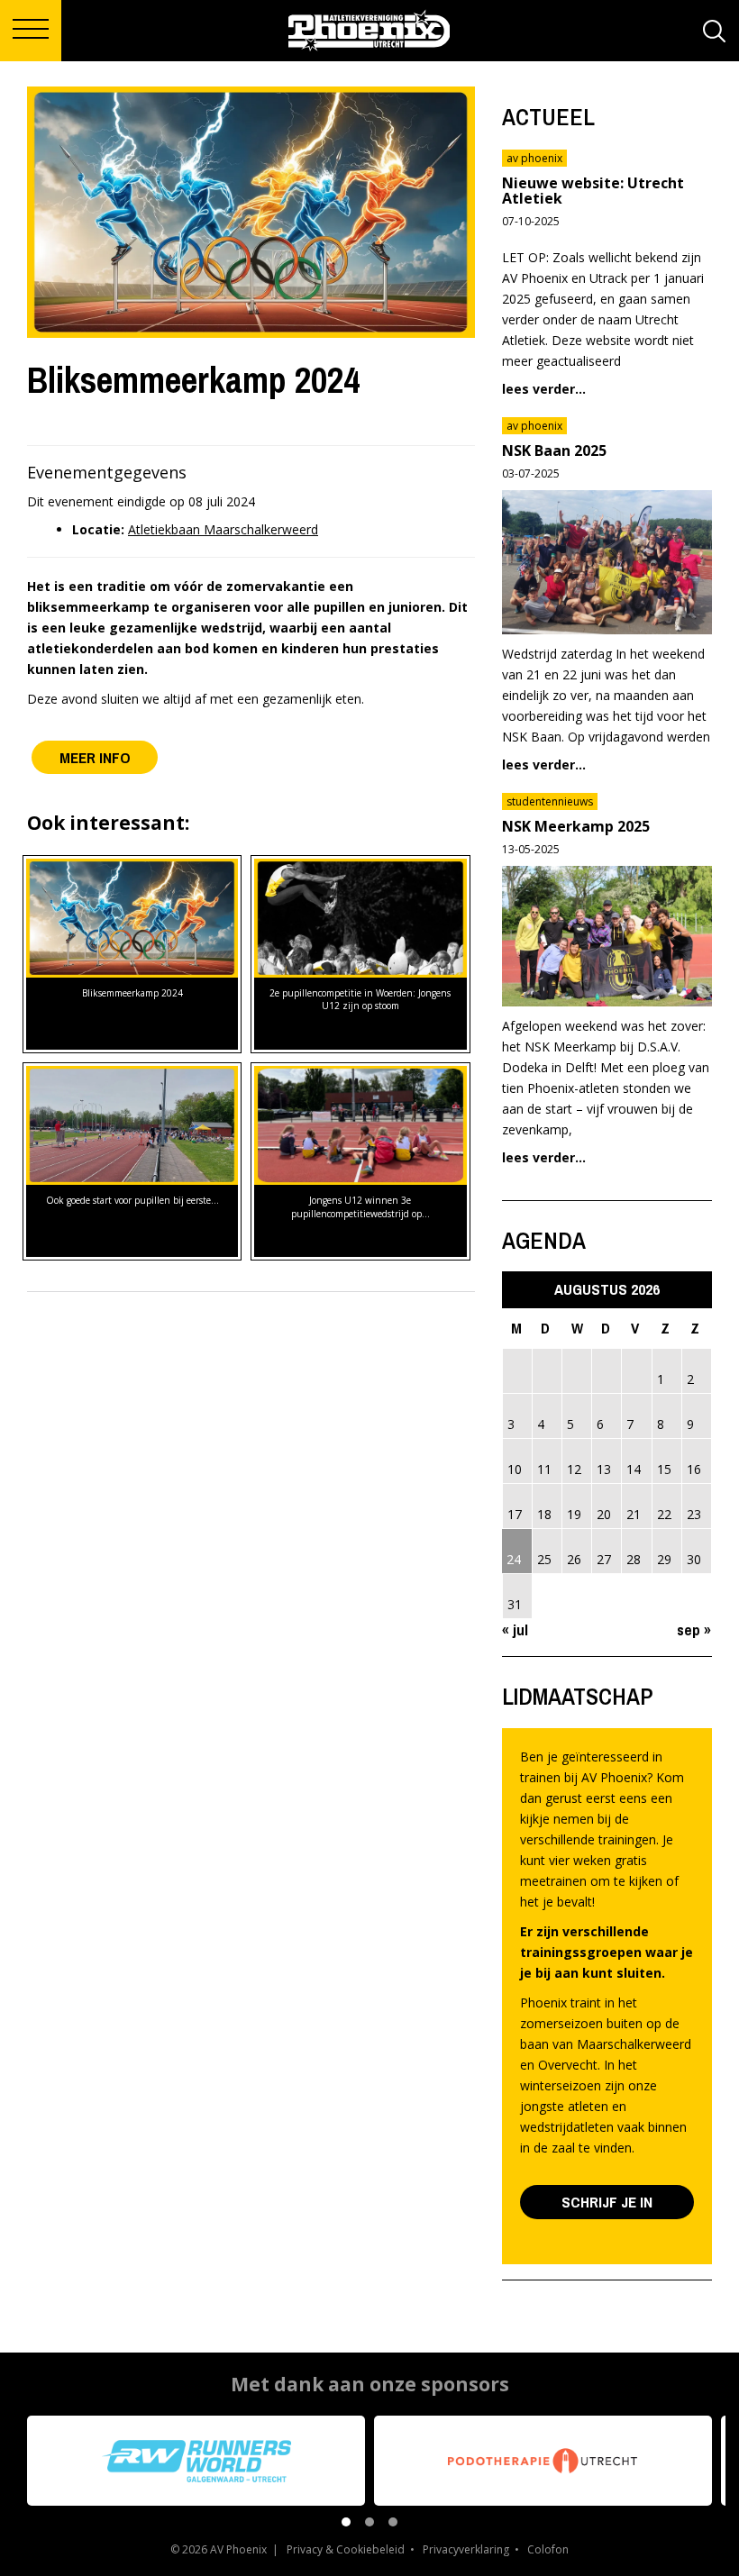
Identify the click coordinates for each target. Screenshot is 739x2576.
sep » (694, 1629)
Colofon (548, 2549)
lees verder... (544, 389)
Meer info (95, 757)
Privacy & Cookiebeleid (346, 2549)
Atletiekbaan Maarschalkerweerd (223, 529)
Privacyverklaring (466, 2549)
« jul (515, 1629)
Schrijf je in (607, 2202)
